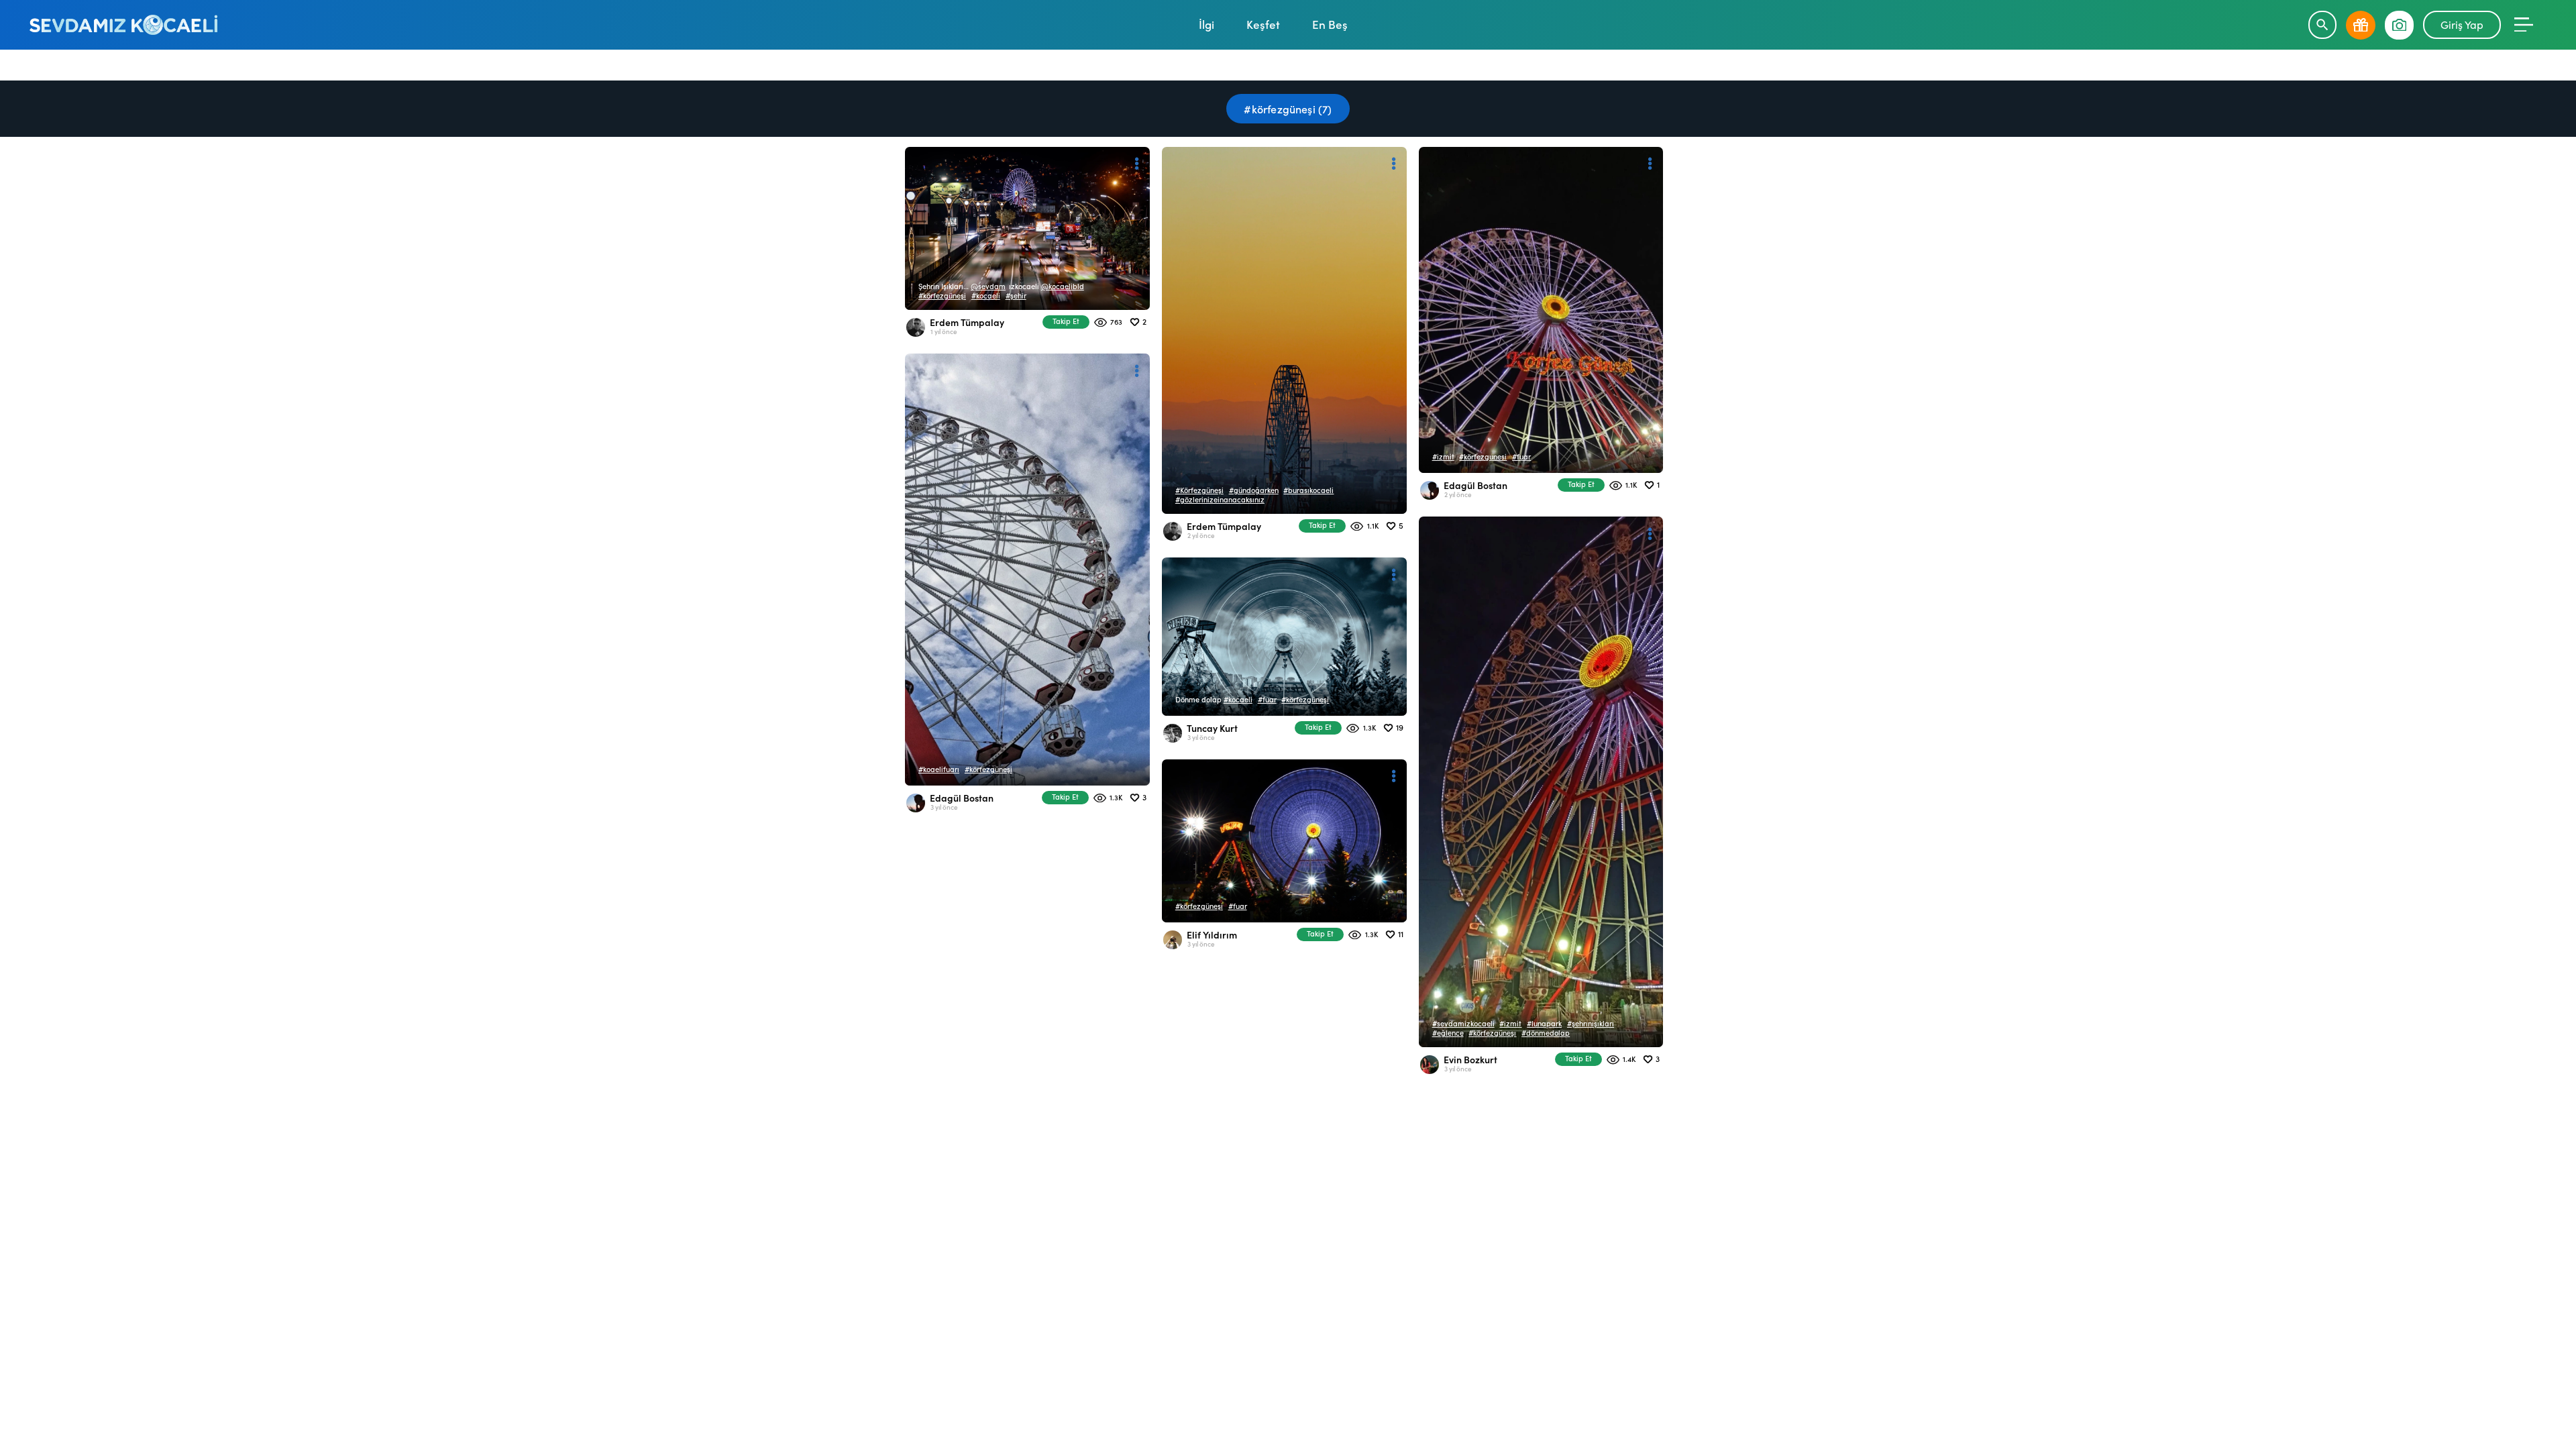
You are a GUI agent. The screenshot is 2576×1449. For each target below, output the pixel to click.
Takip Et (1066, 321)
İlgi (1206, 24)
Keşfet (1263, 24)
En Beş (1330, 24)
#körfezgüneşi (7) (1288, 109)
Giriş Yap (2462, 24)
